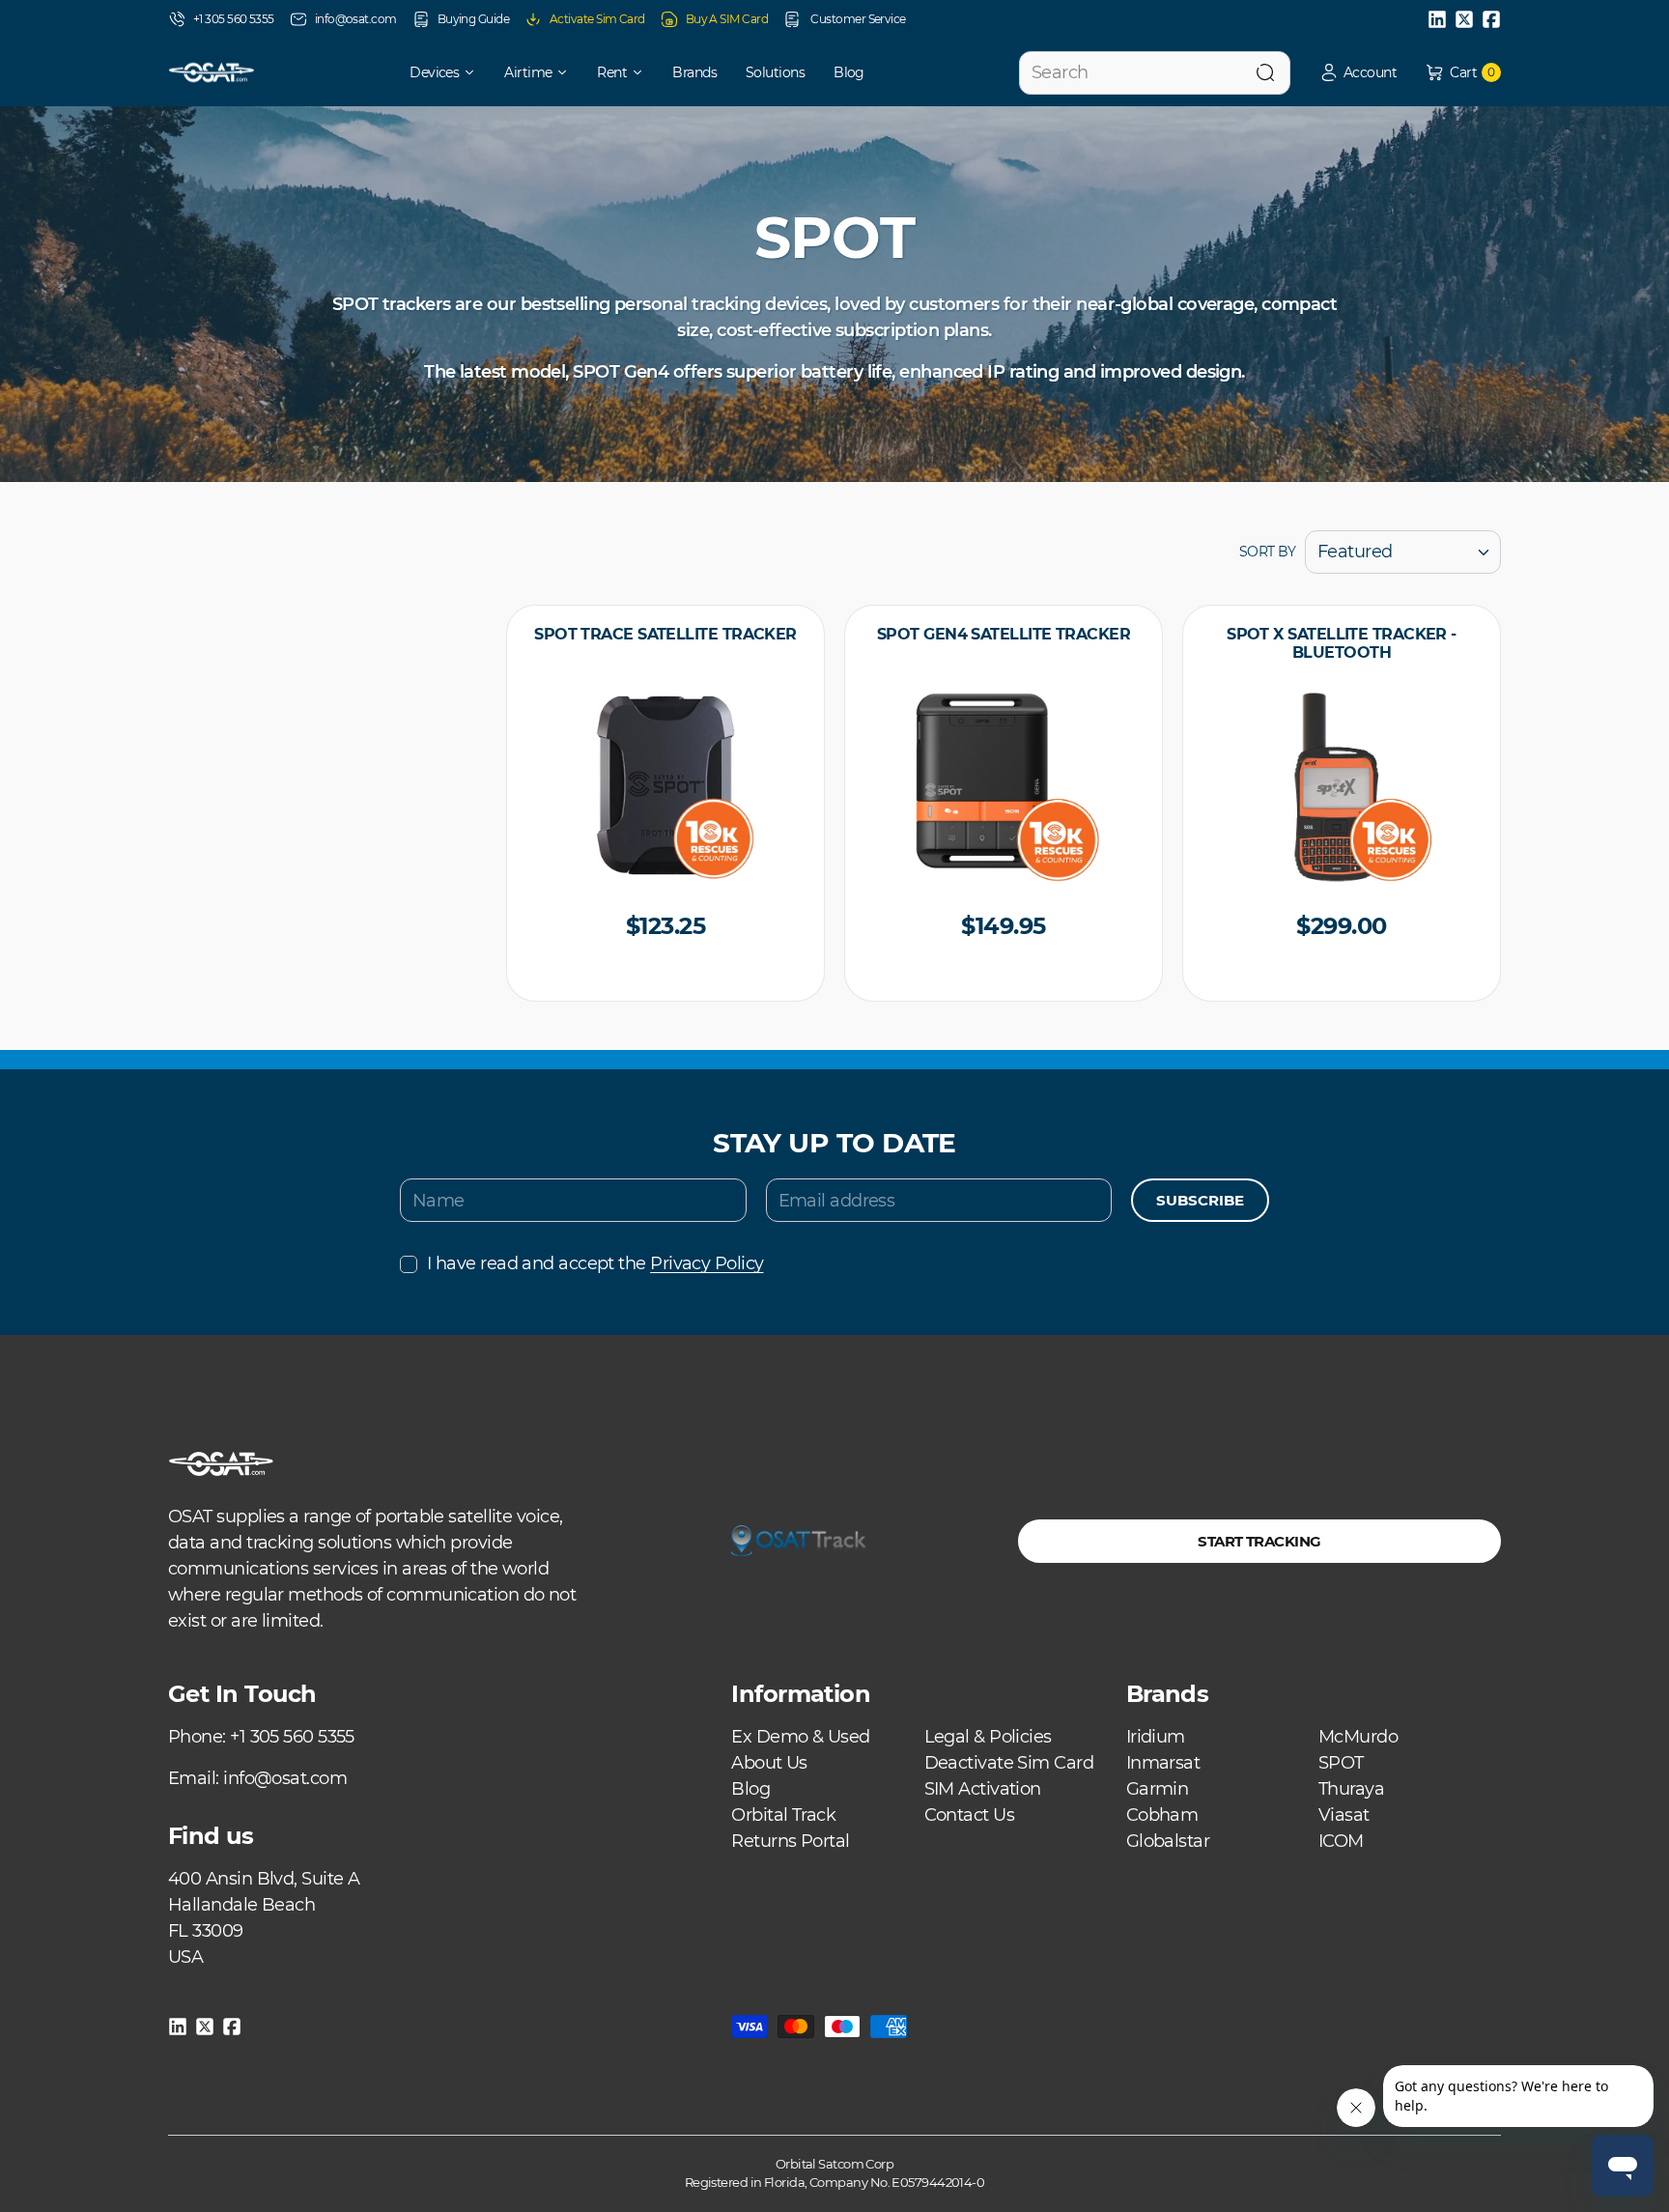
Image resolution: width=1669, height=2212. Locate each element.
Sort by (1267, 552)
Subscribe (1200, 1200)
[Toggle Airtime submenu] (569, 72)
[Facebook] (1491, 19)
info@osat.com (356, 19)
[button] (1358, 73)
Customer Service (857, 19)
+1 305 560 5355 (234, 19)
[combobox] (1155, 73)
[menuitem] (429, 72)
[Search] (1265, 73)
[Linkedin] (1437, 19)
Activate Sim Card (597, 19)
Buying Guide (473, 19)
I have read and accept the (595, 1263)
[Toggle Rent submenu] (644, 72)
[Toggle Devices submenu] (476, 72)
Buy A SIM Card (727, 19)
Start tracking (1259, 1541)
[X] (1464, 19)
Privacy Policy (707, 1263)
